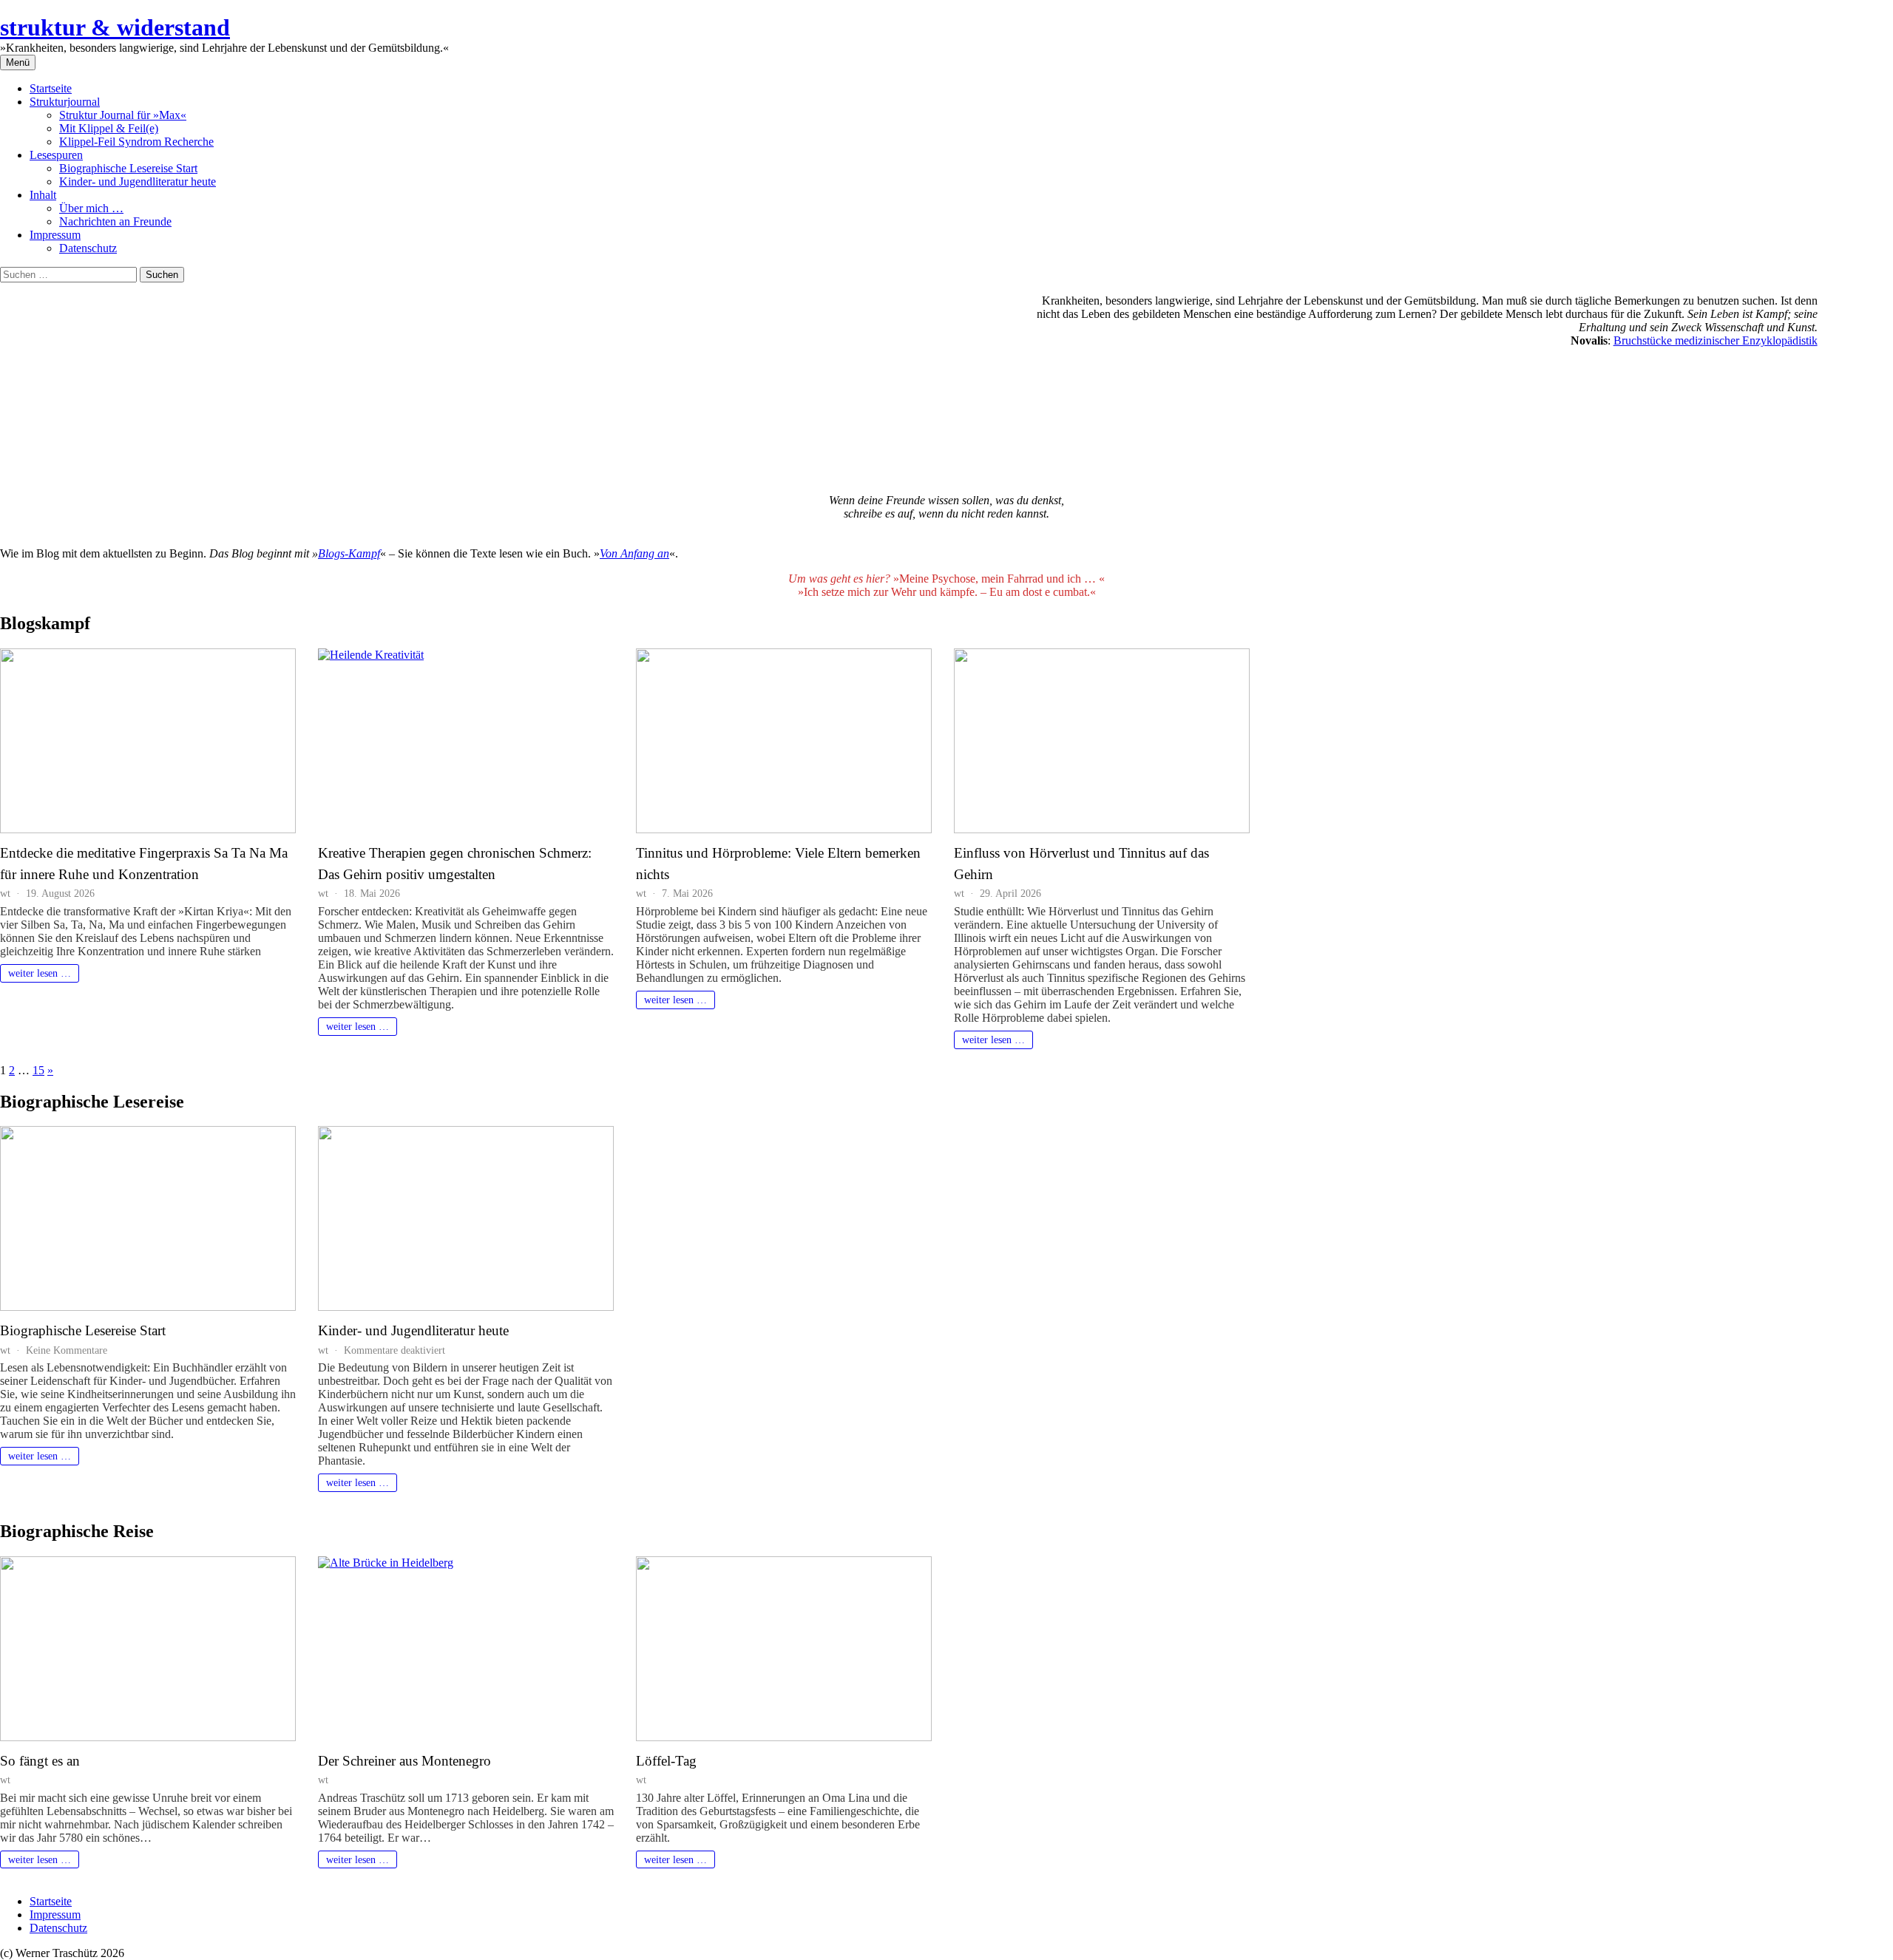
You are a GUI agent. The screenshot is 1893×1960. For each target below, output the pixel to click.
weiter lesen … (40, 973)
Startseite (51, 88)
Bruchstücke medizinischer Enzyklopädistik (1716, 340)
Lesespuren (56, 155)
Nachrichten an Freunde (115, 221)
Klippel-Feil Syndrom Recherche (136, 142)
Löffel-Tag (666, 1761)
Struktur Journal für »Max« (123, 115)
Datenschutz (88, 248)
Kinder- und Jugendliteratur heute (138, 182)
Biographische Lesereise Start (128, 168)
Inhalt (43, 195)
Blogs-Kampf (349, 553)
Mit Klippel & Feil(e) (109, 128)
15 (38, 1070)
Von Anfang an (634, 553)
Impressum (55, 235)
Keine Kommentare (67, 1350)
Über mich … (91, 208)
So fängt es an (40, 1761)
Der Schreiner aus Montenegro (404, 1761)
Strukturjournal (65, 102)
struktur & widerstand (115, 27)
